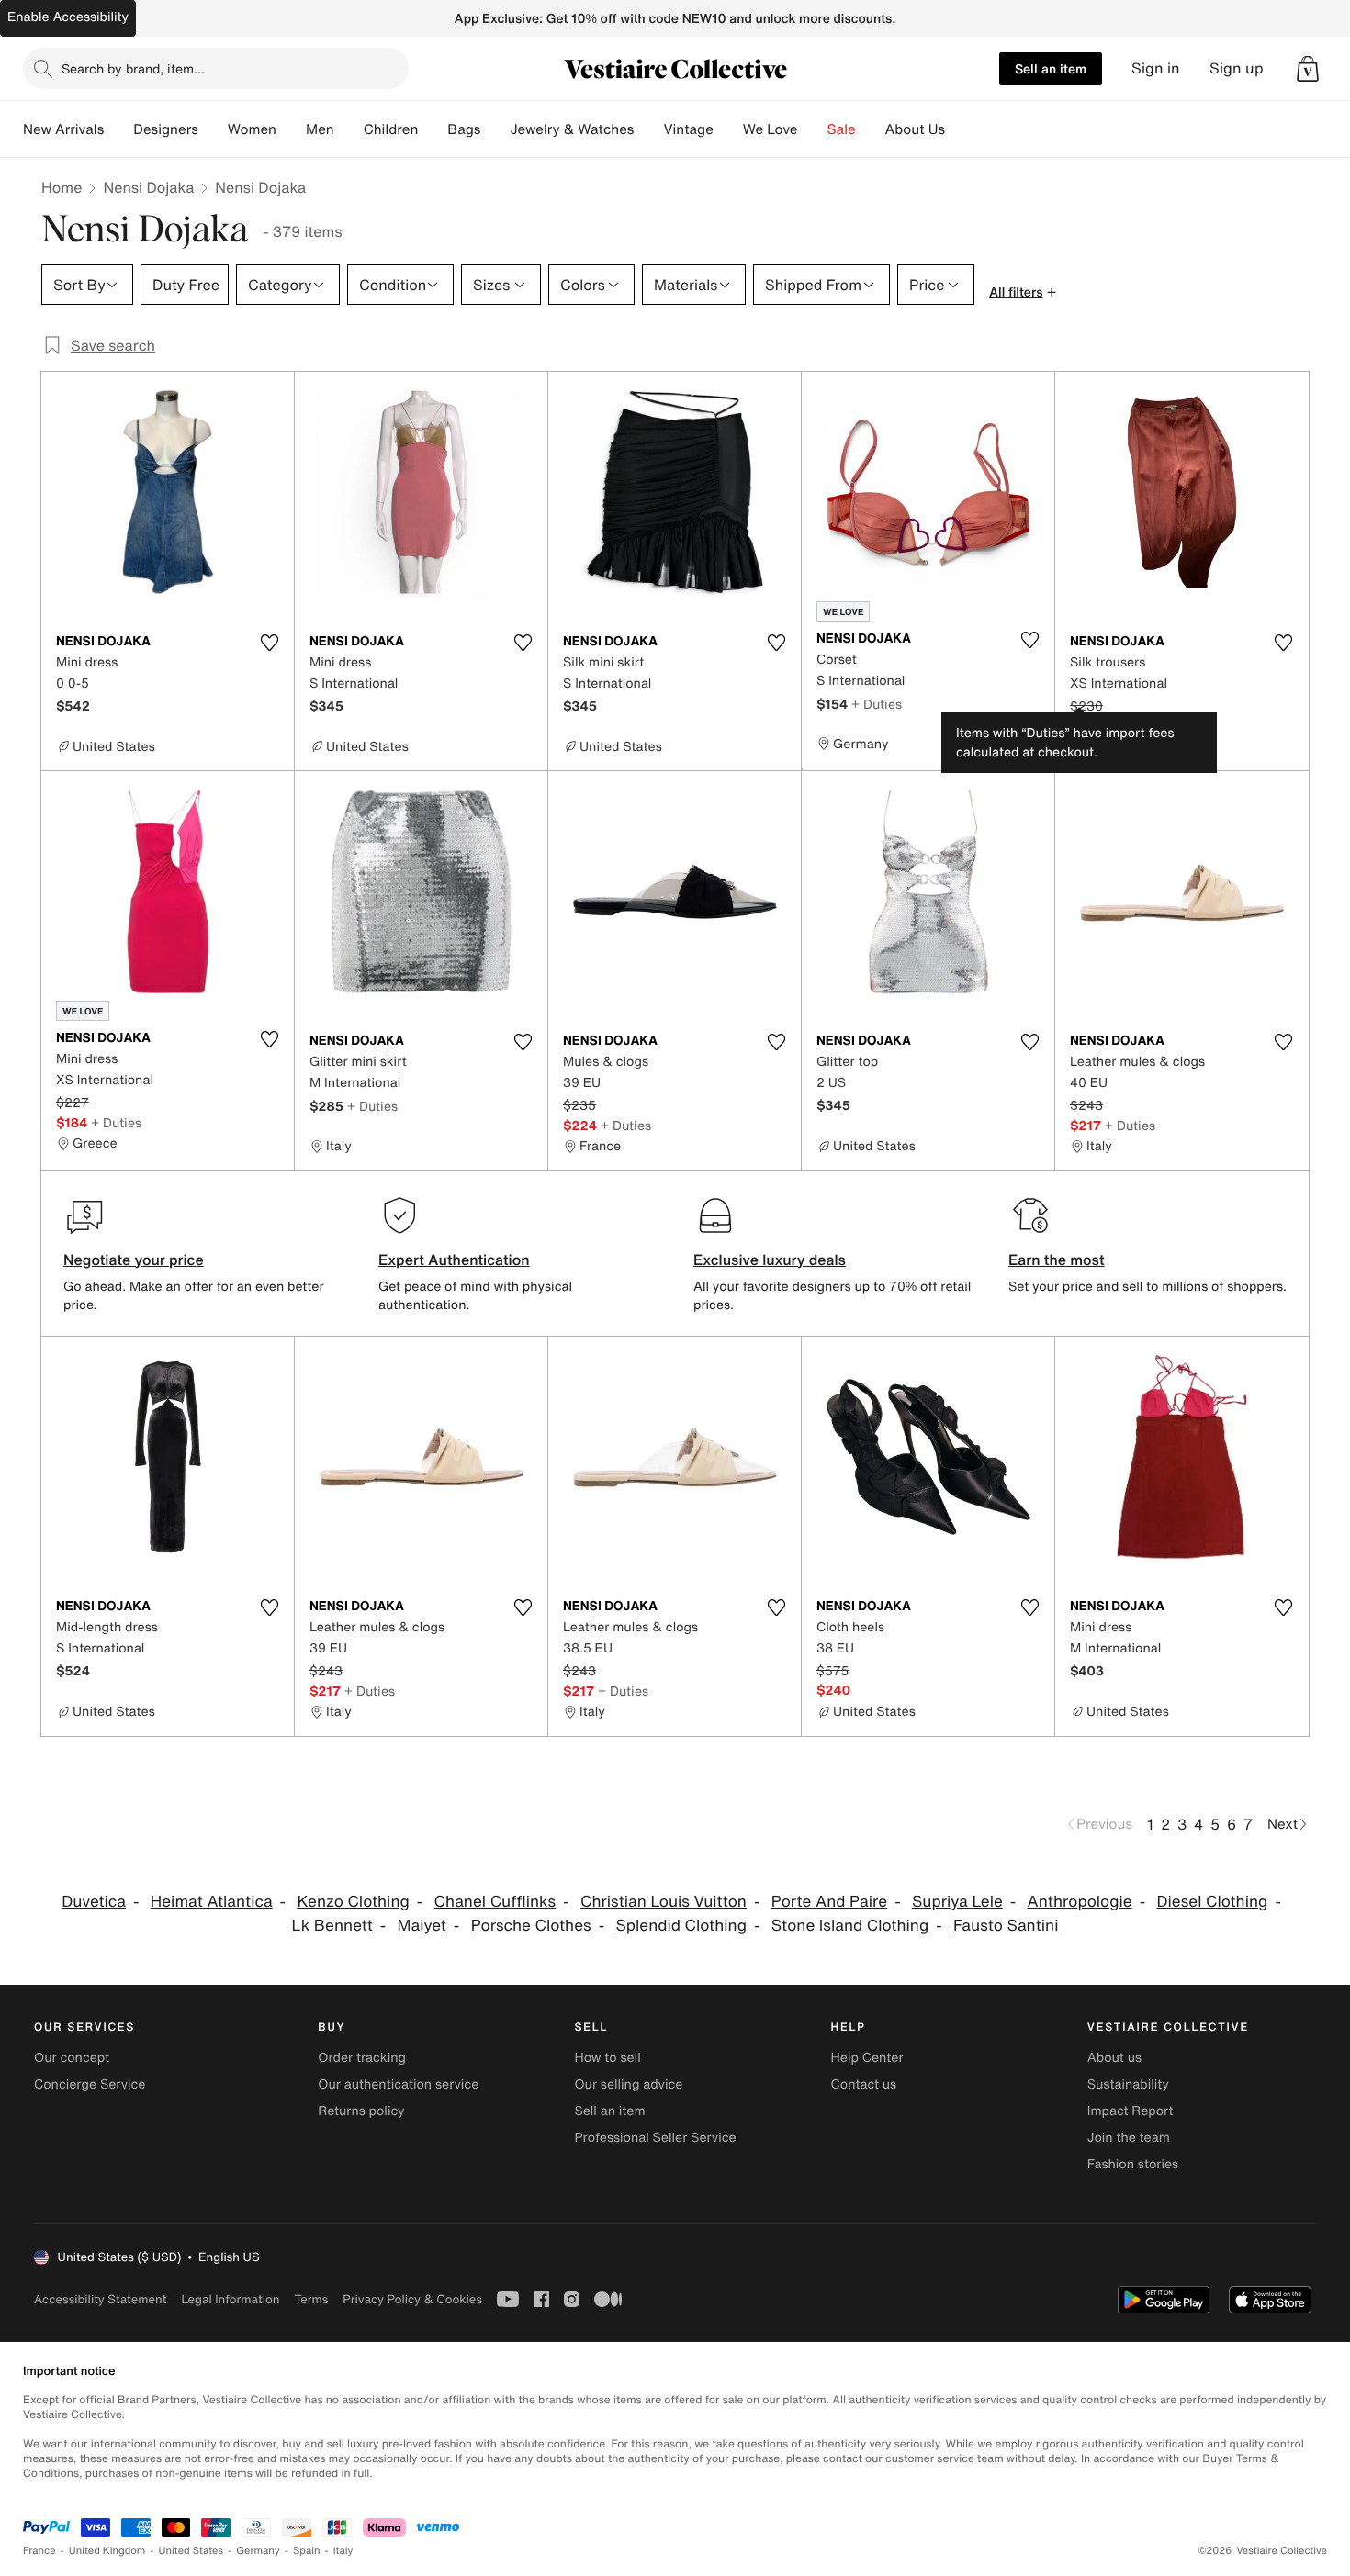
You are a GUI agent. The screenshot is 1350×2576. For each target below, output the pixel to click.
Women (252, 129)
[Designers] (213, 129)
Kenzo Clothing (353, 1902)
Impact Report (1131, 2111)
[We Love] (813, 129)
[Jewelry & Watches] (648, 129)
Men (320, 129)
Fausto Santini (1006, 1926)
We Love (771, 129)
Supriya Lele (957, 1902)
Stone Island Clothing (850, 1926)
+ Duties (877, 704)
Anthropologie (1080, 1902)
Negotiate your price (134, 1260)
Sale (842, 129)
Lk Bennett (332, 1926)
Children (391, 129)
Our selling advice (628, 2084)
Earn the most (1057, 1260)
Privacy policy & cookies (412, 2299)
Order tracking (362, 2058)
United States (191, 2551)
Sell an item (1051, 68)
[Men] (349, 129)
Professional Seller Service (655, 2138)
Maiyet (422, 1926)
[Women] (291, 129)
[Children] (433, 129)
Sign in (1156, 68)
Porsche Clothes (531, 1926)
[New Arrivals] (118, 129)
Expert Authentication (454, 1260)
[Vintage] (728, 129)
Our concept (72, 2058)
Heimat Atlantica (212, 1902)
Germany (258, 2551)
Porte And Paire (829, 1902)
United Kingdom (107, 2551)
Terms (311, 2299)
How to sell (607, 2058)
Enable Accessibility (68, 17)
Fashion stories (1133, 2164)
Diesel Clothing (1212, 1902)
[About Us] (960, 129)
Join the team (1129, 2138)
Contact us (864, 2084)
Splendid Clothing (681, 1926)
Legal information (230, 2299)
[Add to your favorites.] (269, 643)
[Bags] (495, 129)
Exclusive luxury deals (770, 1260)
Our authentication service (398, 2084)
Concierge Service (90, 2084)
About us (1114, 2058)
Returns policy (361, 2111)
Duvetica (94, 1902)
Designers (166, 129)
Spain (307, 2551)
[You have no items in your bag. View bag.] (1308, 69)
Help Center (867, 2058)
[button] (1308, 69)
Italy (343, 2551)
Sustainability (1128, 2084)
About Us (915, 129)
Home (62, 187)
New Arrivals (63, 129)
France (39, 2551)
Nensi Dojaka (148, 187)
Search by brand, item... (133, 68)
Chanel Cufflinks (495, 1902)
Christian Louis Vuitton (664, 1902)
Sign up (1237, 68)
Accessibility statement (100, 2299)
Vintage (688, 129)
